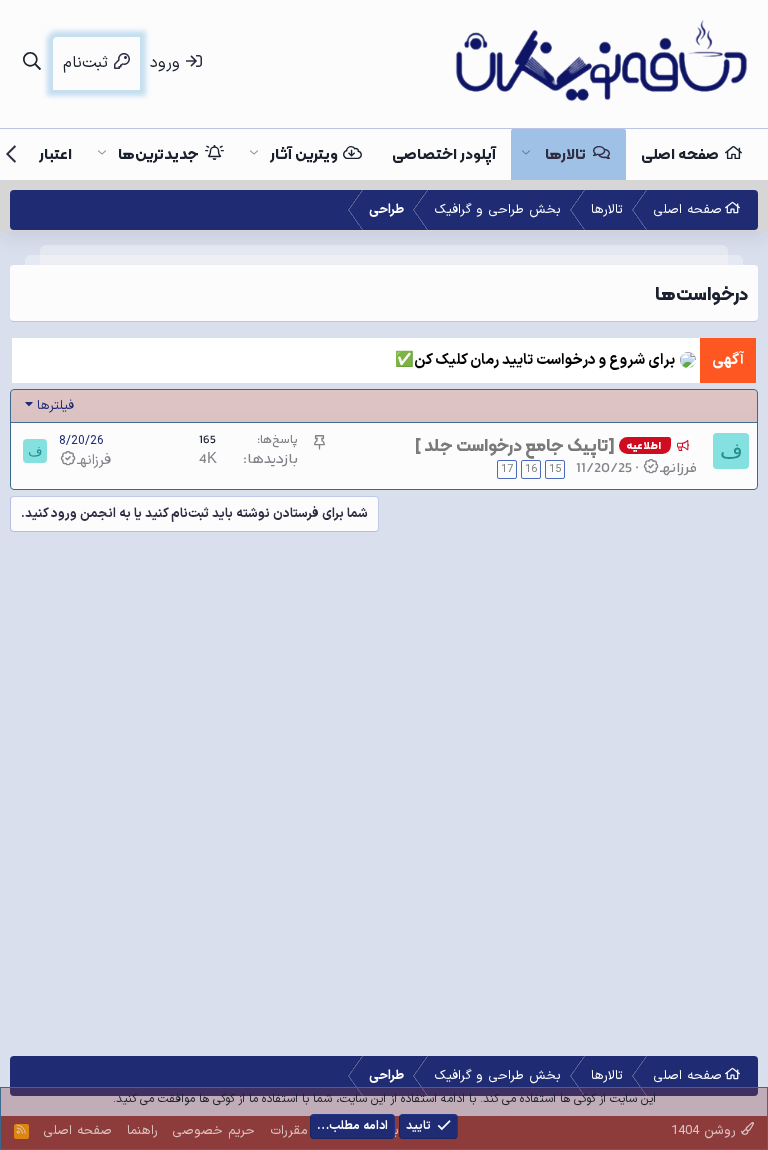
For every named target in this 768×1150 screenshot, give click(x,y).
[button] (525, 154)
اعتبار (55, 154)
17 (507, 469)
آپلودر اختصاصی (444, 154)
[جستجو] (31, 63)
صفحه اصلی (680, 154)
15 (555, 469)
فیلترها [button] (55, 406)
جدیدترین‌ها (158, 154)
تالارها (565, 154)
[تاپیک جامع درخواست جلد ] (515, 445)
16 (531, 469)
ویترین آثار (304, 154)
